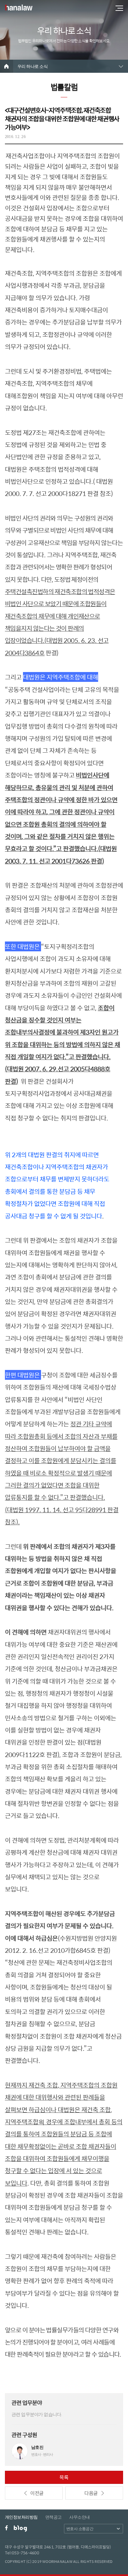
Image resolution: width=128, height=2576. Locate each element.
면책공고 (53, 2517)
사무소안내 (79, 2517)
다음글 (91, 2493)
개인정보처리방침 (21, 2517)
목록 (64, 2477)
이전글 (37, 2493)
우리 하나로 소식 (32, 66)
